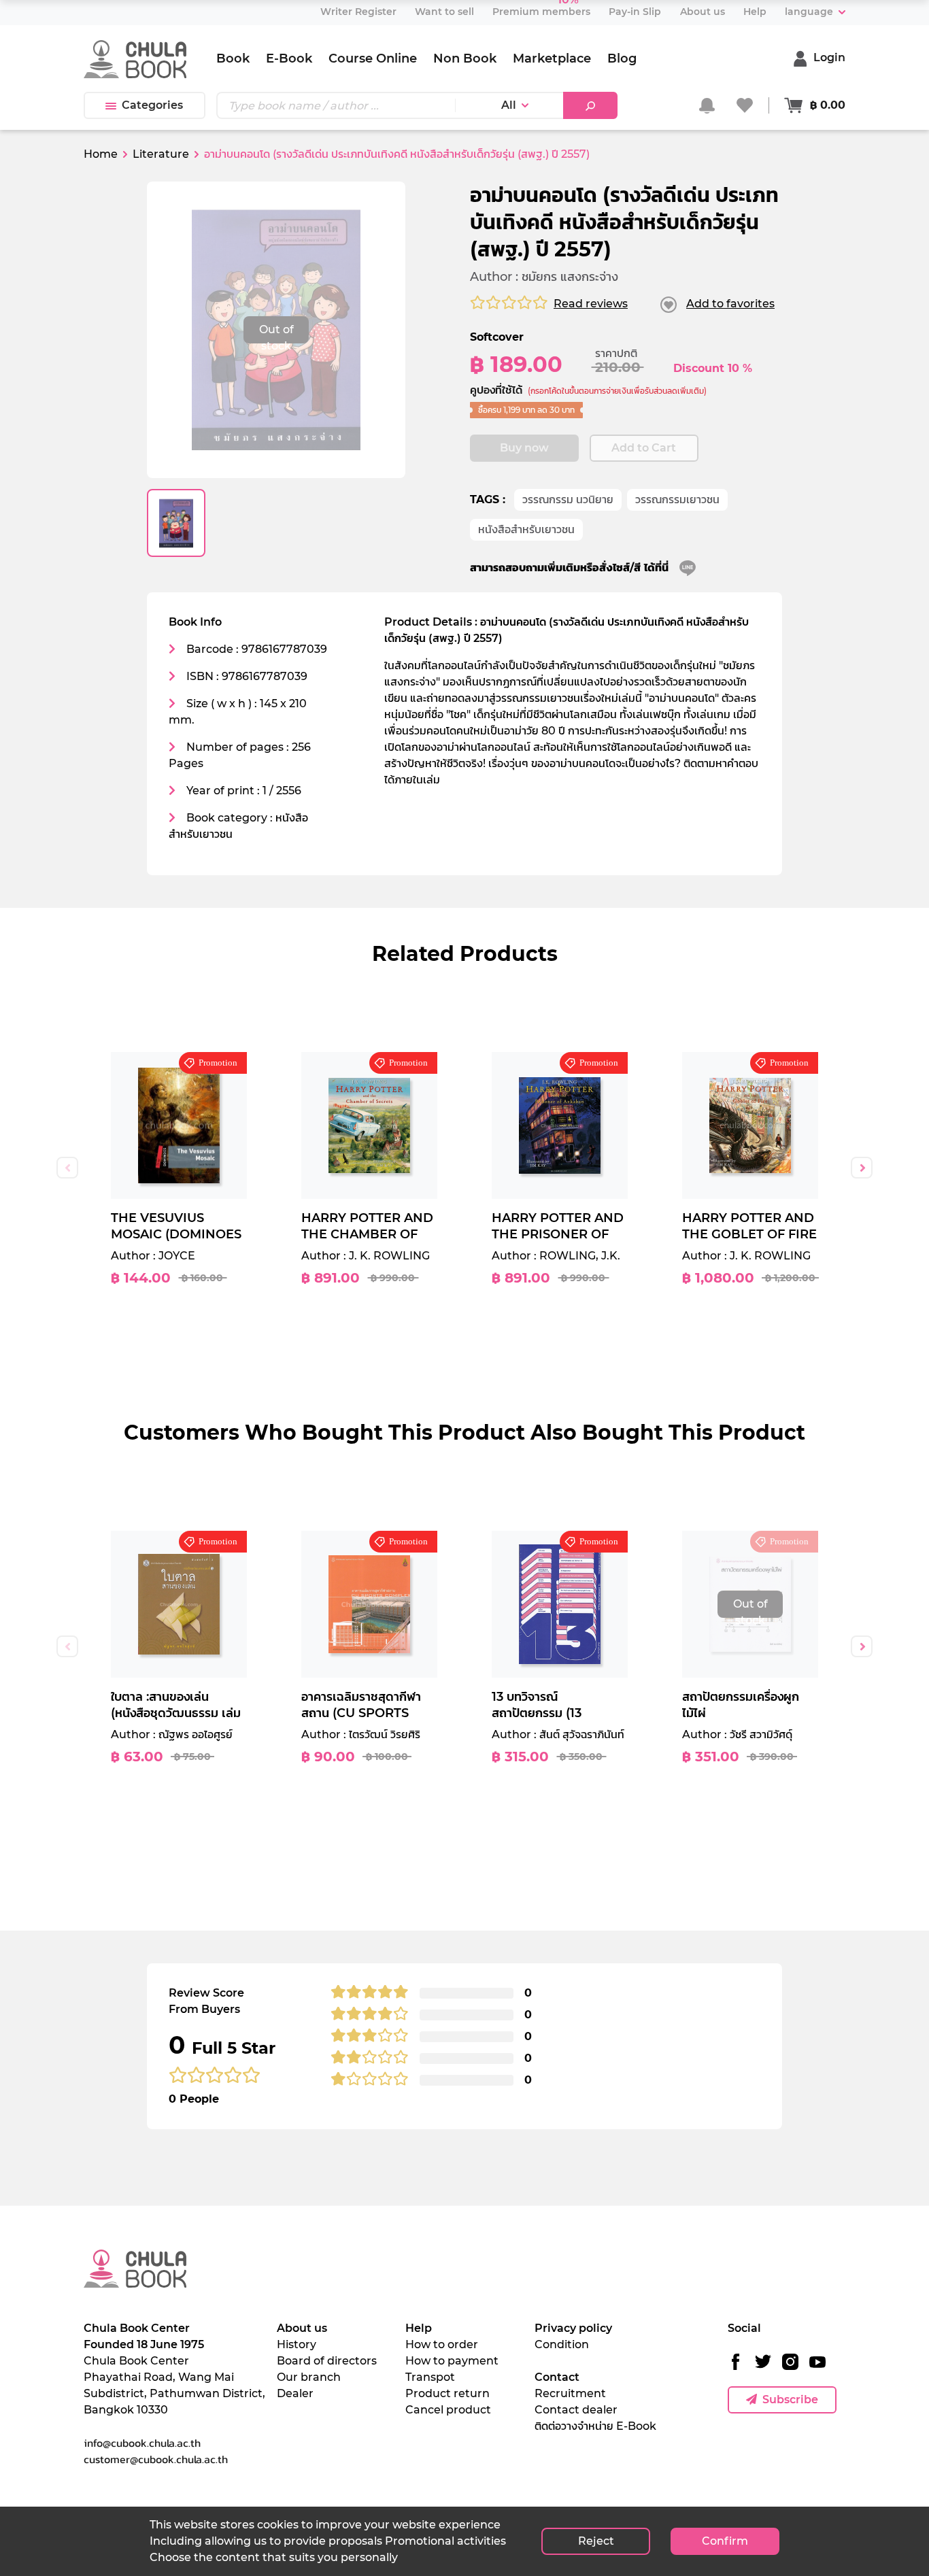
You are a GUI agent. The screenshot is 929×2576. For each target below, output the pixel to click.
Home (101, 154)
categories (152, 105)
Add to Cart (644, 448)
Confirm (725, 2541)
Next (862, 1168)
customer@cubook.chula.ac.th (156, 2459)
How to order (442, 2344)
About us (302, 2328)
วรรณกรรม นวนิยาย (568, 499)
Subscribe (790, 2400)
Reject (596, 2541)
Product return (447, 2393)
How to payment (452, 2361)
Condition (562, 2344)
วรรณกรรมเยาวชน (677, 499)
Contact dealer (576, 2410)
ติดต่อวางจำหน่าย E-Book (595, 2426)
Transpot (430, 2377)
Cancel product (448, 2410)
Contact (557, 2377)
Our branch (309, 2377)
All (509, 105)
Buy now (524, 448)
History (297, 2344)
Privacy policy (573, 2328)
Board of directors (327, 2361)
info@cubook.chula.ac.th (142, 2443)
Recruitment (570, 2393)
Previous (67, 1168)
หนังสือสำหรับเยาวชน (526, 529)
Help (419, 2328)
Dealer (295, 2393)
